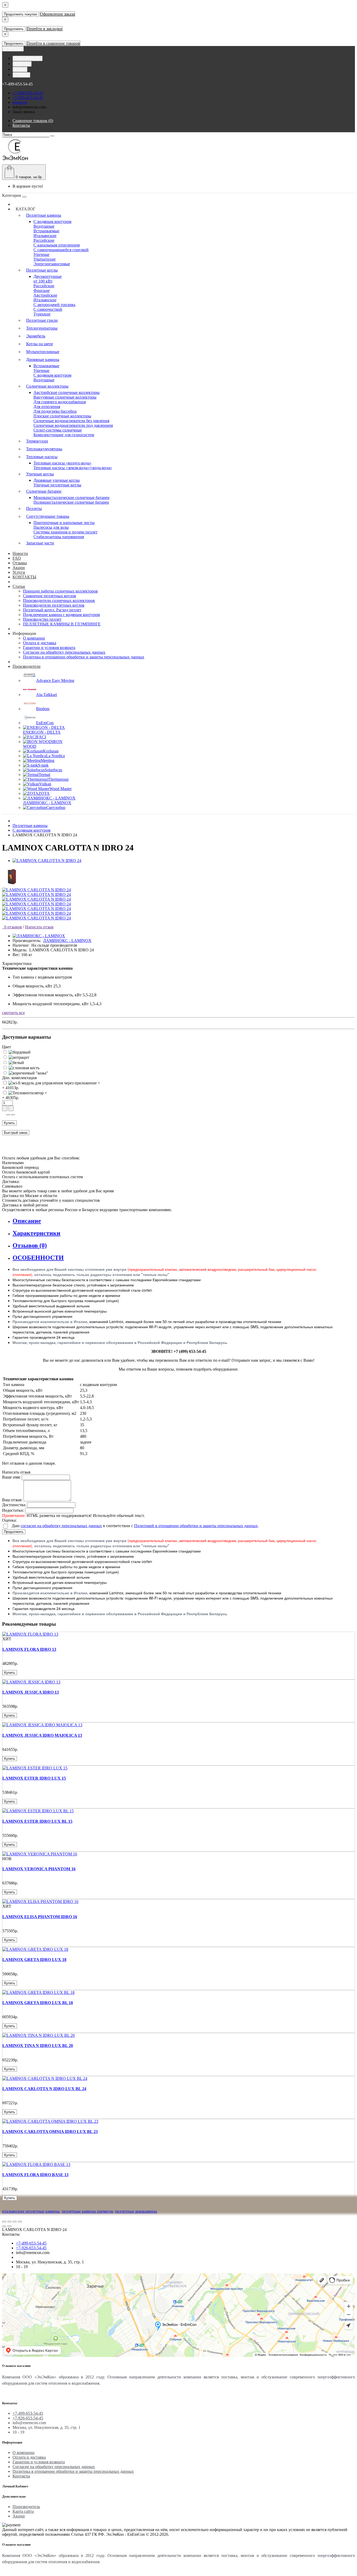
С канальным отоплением (57, 245)
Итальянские (45, 236)
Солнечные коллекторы (47, 386)
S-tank (43, 765)
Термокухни (37, 441)
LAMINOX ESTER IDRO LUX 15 (34, 1778)
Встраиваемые (46, 231)
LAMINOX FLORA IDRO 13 (29, 1649)
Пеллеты (34, 508)
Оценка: (9, 1520)
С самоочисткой (48, 309)
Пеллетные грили (42, 320)
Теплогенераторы (42, 328)
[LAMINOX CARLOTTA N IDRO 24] (47, 861)
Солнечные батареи (44, 491)
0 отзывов (12, 927)
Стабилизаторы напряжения (59, 537)
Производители (27, 666)
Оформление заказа (57, 14)
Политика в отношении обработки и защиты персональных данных (84, 657)
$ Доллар (22, 64)
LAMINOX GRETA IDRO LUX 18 (34, 1960)
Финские (42, 291)
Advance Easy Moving (55, 680)
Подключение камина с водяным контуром (61, 615)
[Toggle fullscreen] (15, 2222)
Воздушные (44, 226)
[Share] (9, 2222)
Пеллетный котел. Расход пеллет (52, 610)
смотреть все (13, 1013)
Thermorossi (58, 779)
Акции (19, 568)
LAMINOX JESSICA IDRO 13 (31, 1692)
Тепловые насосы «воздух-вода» (62, 463)
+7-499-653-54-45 (28, 93)
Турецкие (42, 314)
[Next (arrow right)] (9, 2226)
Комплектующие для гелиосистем (64, 435)
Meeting (48, 760)
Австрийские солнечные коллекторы (67, 392)
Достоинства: (14, 1505)
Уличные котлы (40, 474)
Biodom (43, 709)
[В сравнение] (13, 1115)
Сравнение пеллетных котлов (50, 596)
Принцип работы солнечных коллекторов (60, 591)
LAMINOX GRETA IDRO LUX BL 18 (38, 2003)
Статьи (19, 586)
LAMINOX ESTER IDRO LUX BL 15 (37, 1821)
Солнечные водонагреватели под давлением (73, 425)
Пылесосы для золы (51, 527)
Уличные (41, 254)
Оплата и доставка (40, 643)
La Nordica (55, 756)
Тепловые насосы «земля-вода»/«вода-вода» (73, 468)
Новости (20, 553)
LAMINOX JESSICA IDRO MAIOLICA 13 (42, 1735)
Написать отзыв (39, 927)
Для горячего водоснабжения (60, 402)
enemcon (20, 102)
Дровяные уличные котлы (57, 480)
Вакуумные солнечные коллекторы (65, 397)
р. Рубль (21, 75)
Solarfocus (53, 770)
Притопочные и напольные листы (64, 523)
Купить (9, 1123)
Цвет (7, 1047)
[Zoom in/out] (20, 2222)
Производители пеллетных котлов (54, 605)
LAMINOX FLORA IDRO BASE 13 (35, 2175)
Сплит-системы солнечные (58, 430)
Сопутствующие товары (48, 516)
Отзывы (20, 563)
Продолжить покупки (20, 14)
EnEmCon (45, 723)
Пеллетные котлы (42, 270)
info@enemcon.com (29, 107)
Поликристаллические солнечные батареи (71, 502)
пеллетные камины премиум (87, 2211)
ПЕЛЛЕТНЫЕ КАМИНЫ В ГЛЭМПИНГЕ (62, 624)
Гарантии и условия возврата (49, 648)
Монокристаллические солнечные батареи (71, 498)
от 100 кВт (43, 281)
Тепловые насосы (42, 457)
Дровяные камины (43, 360)
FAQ (17, 558)
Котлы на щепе (40, 344)
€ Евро (20, 69)
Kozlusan (51, 751)
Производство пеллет (42, 619)
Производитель (26, 2507)
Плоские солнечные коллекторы (62, 416)
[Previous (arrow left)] (4, 2226)
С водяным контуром (52, 375)
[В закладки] (8, 1115)
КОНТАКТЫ (24, 577)
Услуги (19, 572)
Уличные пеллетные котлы (57, 485)
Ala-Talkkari (47, 695)
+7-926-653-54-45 (28, 98)
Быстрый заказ (16, 1133)
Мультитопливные (43, 352)
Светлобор (56, 807)
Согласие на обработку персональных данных (64, 652)
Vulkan (45, 784)
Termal (44, 775)
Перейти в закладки (44, 29)
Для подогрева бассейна (55, 411)
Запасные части (40, 543)
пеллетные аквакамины (136, 2211)
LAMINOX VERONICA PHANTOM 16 (39, 1869)
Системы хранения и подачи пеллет (65, 532)
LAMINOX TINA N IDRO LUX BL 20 (38, 2046)
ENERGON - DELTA (42, 732)
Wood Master (61, 789)
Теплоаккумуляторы (44, 449)
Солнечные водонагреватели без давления (71, 421)
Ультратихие (45, 259)
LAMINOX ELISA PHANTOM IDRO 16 (40, 1917)
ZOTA (44, 793)
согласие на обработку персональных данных (61, 1526)
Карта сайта (23, 2511)
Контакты (21, 2476)
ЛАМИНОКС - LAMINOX (47, 803)
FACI (41, 737)
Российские (44, 240)
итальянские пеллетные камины (31, 2211)
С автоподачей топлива (54, 305)
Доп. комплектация (19, 1078)
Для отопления (47, 407)
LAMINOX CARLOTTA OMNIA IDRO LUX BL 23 (50, 2132)
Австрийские (45, 295)
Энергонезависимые (52, 264)
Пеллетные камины (44, 215)
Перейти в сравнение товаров (53, 43)
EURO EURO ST (28, 58)
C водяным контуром (52, 222)
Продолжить (14, 29)
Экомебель (36, 336)
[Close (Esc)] (4, 2222)
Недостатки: (13, 1510)
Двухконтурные (48, 276)
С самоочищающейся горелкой (61, 250)
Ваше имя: (11, 1477)
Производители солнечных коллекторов (59, 600)
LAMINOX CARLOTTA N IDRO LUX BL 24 (44, 2089)
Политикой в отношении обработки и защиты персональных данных (196, 1526)
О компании (34, 638)
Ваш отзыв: (12, 1500)
